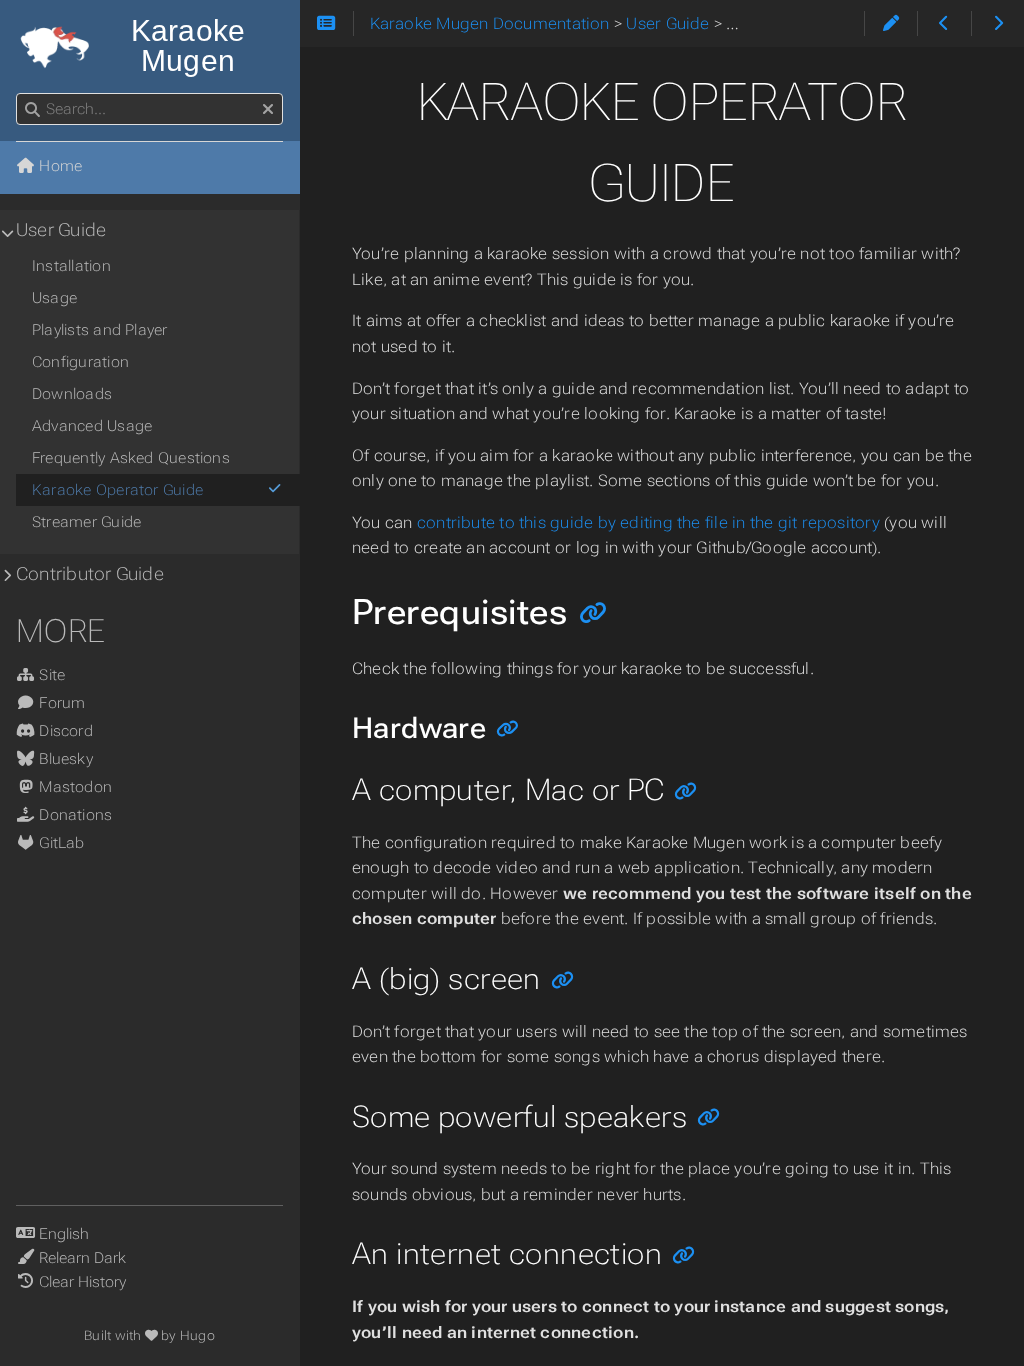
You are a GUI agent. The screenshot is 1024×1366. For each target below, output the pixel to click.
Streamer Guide (86, 522)
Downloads (72, 394)
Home (58, 166)
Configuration (80, 362)
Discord (64, 731)
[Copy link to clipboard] (593, 615)
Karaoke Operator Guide (117, 490)
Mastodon (73, 787)
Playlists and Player (100, 330)
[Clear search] (268, 110)
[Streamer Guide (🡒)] (997, 24)
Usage (54, 298)
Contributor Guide (90, 574)
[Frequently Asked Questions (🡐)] (943, 24)
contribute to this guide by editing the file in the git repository (648, 522)
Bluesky (64, 759)
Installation (71, 266)
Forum (60, 703)
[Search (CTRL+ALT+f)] (32, 110)
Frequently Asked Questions (131, 458)
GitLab (60, 843)
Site (50, 675)
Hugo (197, 1335)
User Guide (61, 230)
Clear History (82, 1282)
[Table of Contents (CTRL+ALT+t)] (326, 24)
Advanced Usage (92, 426)
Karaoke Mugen (188, 46)
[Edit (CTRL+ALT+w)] (890, 24)
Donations (73, 815)
